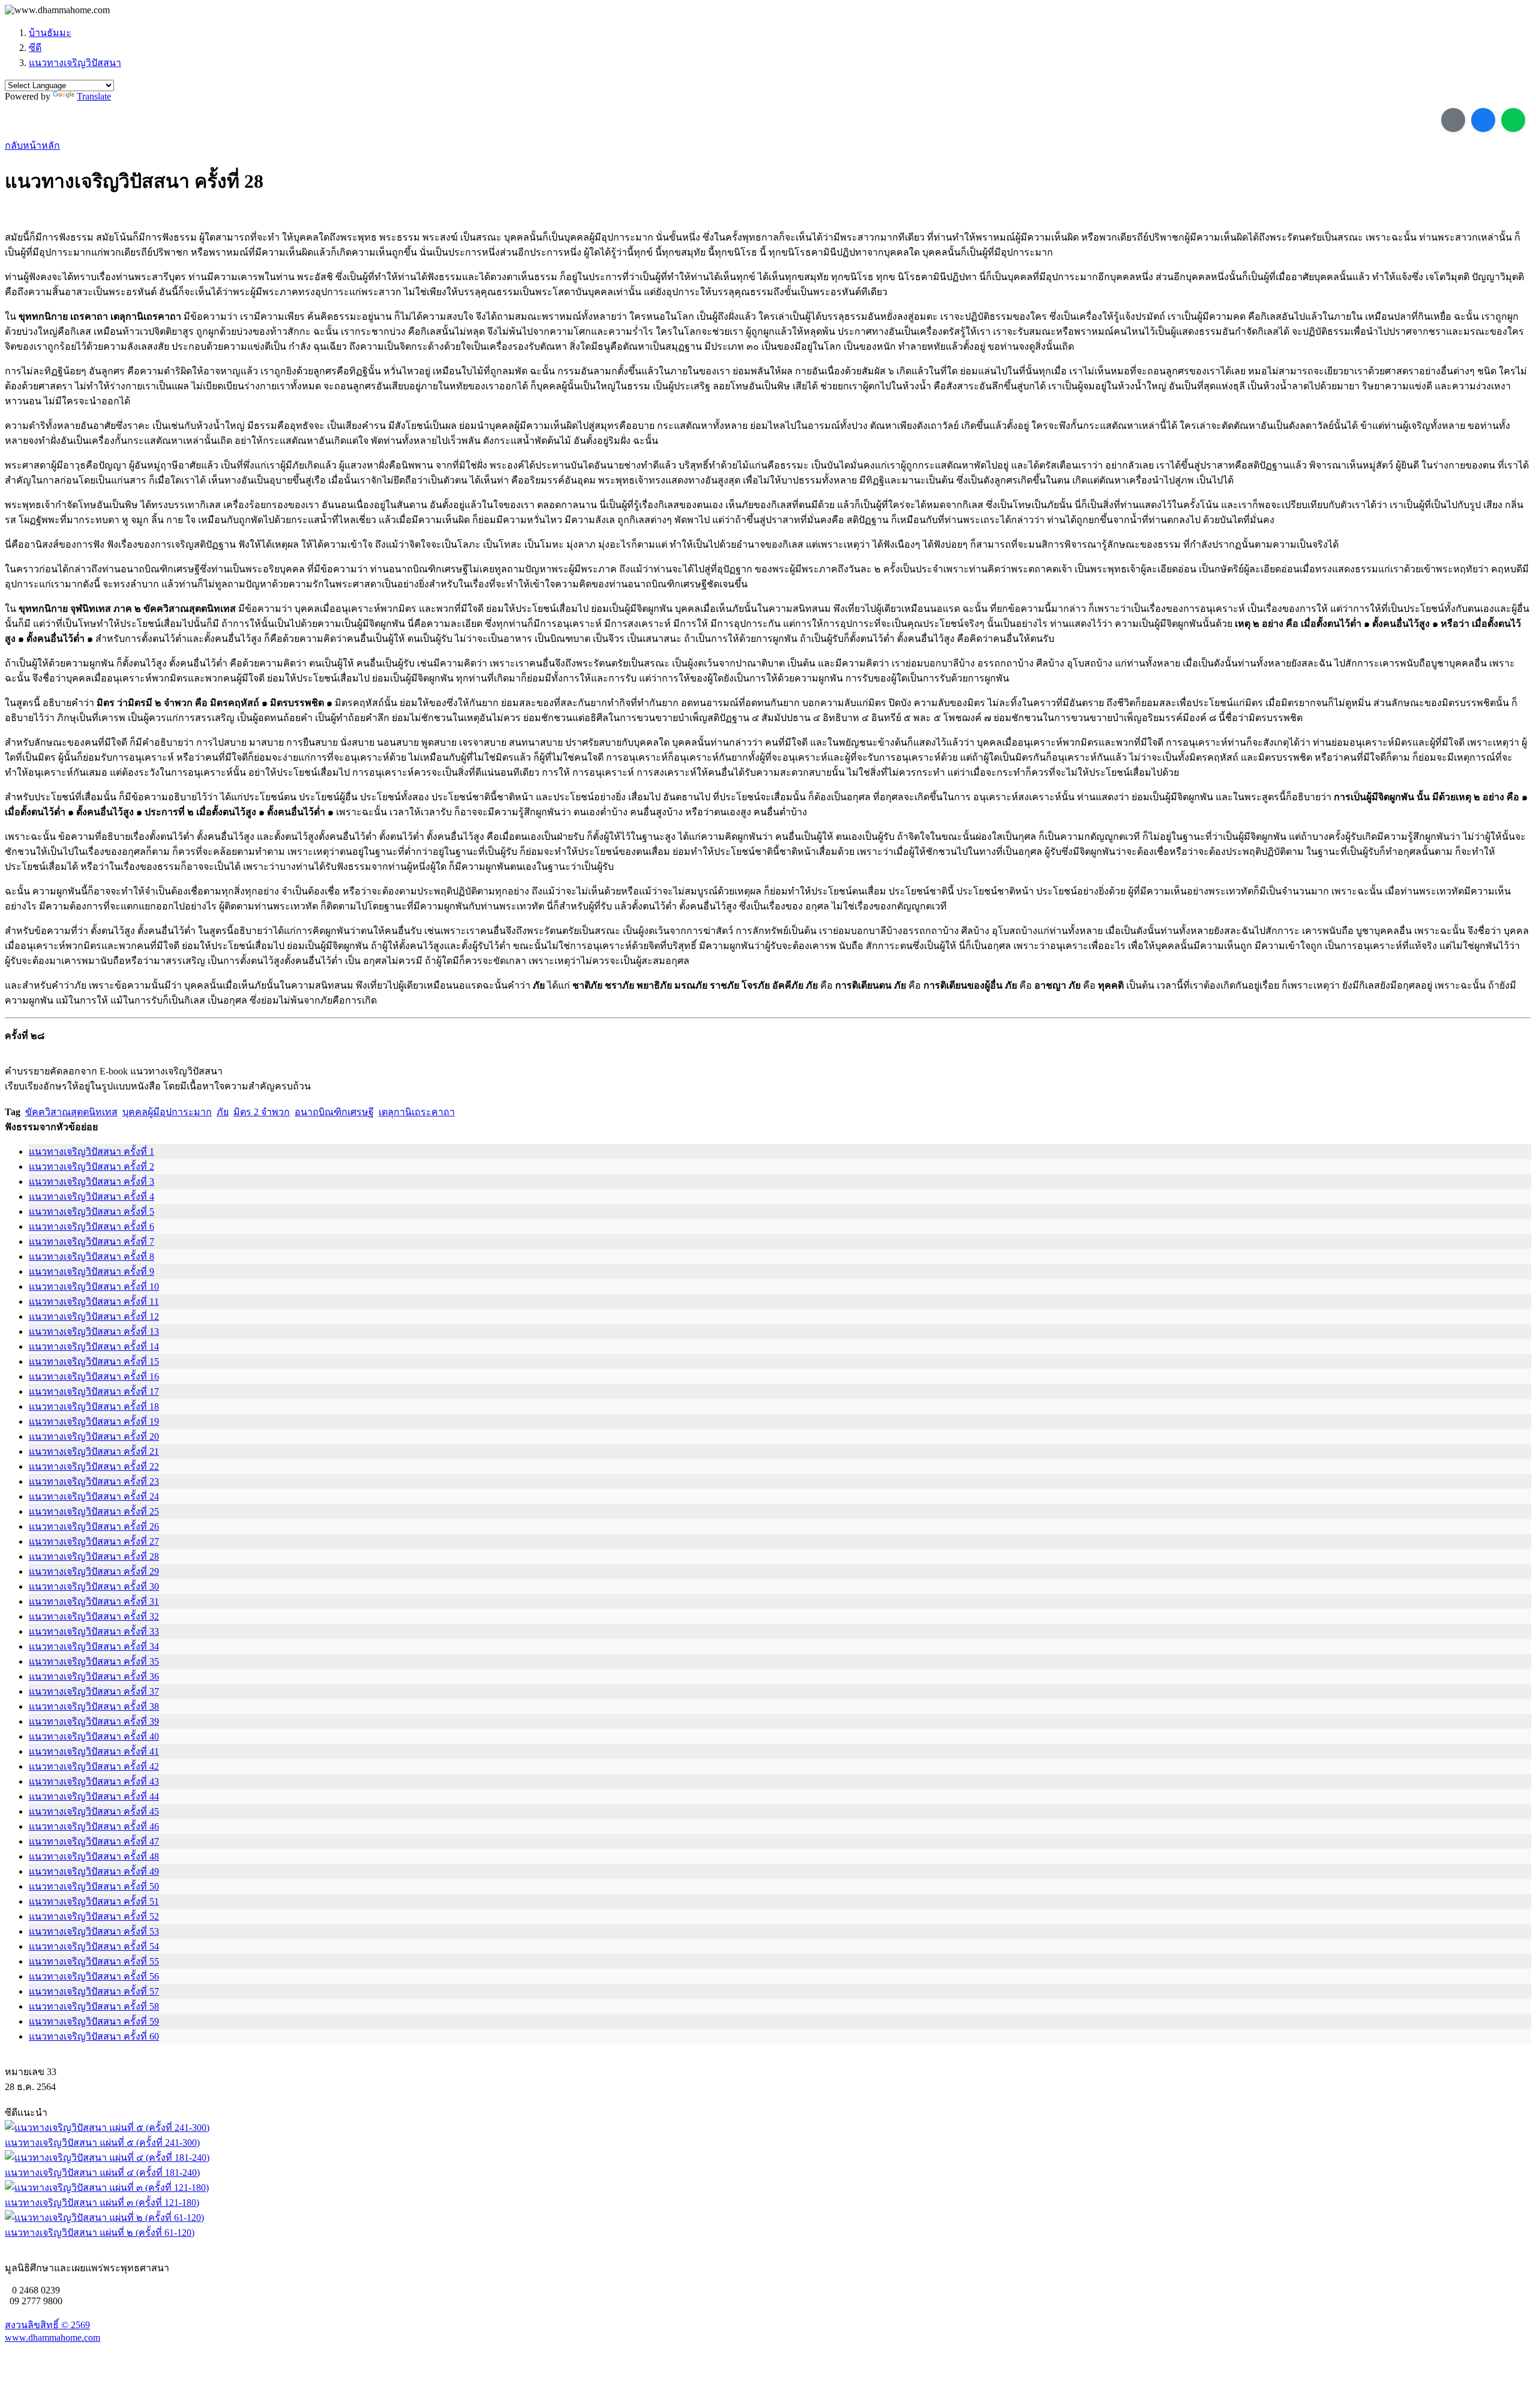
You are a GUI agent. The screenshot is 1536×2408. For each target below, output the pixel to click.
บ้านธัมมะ (50, 33)
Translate (94, 96)
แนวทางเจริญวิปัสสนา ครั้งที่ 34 (94, 1646)
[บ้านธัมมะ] (57, 10)
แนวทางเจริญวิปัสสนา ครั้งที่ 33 (94, 1631)
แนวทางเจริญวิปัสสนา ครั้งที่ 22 (94, 1466)
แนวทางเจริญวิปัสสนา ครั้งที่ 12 (94, 1316)
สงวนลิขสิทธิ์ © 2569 (47, 2325)
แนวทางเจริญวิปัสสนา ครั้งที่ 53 (94, 1931)
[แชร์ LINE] (1513, 120)
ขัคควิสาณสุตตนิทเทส (71, 1112)
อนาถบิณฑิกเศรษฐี (334, 1112)
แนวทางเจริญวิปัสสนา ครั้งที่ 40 (94, 1736)
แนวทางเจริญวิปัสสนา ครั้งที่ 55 (94, 1961)
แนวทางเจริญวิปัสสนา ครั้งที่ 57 (94, 1991)
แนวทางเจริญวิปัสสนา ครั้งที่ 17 (94, 1391)
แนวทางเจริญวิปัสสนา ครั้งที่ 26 (94, 1526)
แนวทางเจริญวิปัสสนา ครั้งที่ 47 (94, 1841)
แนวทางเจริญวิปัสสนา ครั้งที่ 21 (94, 1451)
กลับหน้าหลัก (32, 145)
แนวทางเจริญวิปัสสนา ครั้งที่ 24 (94, 1496)
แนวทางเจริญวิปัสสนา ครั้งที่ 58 (94, 2006)
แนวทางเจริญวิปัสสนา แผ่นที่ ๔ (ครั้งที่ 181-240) (102, 2173)
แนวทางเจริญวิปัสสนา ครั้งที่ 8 (91, 1256)
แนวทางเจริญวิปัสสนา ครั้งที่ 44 (94, 1796)
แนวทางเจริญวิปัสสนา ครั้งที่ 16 (94, 1376)
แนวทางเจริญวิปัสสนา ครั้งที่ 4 (91, 1197)
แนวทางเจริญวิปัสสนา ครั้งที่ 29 (94, 1571)
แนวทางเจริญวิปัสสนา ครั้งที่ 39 (94, 1721)
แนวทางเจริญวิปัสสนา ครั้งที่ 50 (94, 1886)
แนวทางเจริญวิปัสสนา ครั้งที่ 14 (94, 1346)
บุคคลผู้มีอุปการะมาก (167, 1112)
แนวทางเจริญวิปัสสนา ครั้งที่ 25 (94, 1511)
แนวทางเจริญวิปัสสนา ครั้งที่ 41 (94, 1751)
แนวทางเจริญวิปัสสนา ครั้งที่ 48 (94, 1856)
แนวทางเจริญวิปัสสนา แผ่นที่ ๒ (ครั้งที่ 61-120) (100, 2233)
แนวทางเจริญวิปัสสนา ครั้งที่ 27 (94, 1541)
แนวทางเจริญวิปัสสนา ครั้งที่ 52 (94, 1916)
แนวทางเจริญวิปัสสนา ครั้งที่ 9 (91, 1271)
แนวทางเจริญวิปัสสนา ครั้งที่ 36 (94, 1676)
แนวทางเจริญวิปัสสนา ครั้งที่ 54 (94, 1946)
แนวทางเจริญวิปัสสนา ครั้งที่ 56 (94, 1976)
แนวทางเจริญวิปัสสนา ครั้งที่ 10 (94, 1286)
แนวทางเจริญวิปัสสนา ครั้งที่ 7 (91, 1241)
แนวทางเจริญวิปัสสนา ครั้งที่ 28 (94, 1556)
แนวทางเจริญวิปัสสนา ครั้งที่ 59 (94, 2021)
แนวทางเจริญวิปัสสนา (75, 63)
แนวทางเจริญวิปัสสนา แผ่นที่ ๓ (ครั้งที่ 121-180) (102, 2203)
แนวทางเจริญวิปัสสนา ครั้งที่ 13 (94, 1331)
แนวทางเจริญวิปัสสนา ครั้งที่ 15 (94, 1361)
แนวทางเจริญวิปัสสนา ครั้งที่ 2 (91, 1167)
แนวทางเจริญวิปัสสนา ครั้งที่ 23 (94, 1481)
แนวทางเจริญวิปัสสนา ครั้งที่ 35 (94, 1661)
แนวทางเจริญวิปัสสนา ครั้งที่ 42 (94, 1766)
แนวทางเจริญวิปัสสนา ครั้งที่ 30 (94, 1586)
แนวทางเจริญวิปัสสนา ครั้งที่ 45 (94, 1811)
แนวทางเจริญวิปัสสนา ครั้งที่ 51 (94, 1901)
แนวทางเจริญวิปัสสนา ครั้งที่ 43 (94, 1781)
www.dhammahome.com (52, 2338)
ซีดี (35, 48)
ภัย (223, 1112)
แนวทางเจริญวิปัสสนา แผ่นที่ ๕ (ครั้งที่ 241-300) (102, 2143)
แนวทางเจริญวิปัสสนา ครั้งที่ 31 (94, 1601)
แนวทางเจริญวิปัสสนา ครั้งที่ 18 (94, 1406)
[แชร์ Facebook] (1483, 120)
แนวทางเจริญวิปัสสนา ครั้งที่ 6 (91, 1226)
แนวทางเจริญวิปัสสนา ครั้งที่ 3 (91, 1182)
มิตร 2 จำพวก (262, 1112)
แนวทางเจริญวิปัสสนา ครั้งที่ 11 (94, 1301)
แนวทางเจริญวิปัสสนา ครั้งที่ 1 (91, 1152)
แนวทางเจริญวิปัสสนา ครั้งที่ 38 (94, 1706)
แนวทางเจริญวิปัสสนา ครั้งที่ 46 (94, 1826)
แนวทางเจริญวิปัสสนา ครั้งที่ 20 (94, 1436)
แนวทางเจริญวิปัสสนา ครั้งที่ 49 (94, 1871)
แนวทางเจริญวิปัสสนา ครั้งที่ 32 (94, 1616)
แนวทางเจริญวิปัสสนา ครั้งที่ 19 (94, 1421)
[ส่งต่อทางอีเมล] (1453, 120)
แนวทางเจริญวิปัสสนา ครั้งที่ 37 (94, 1691)
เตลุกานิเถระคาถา (417, 1112)
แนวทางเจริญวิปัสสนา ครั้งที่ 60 (94, 2036)
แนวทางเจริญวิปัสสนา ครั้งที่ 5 (91, 1211)
